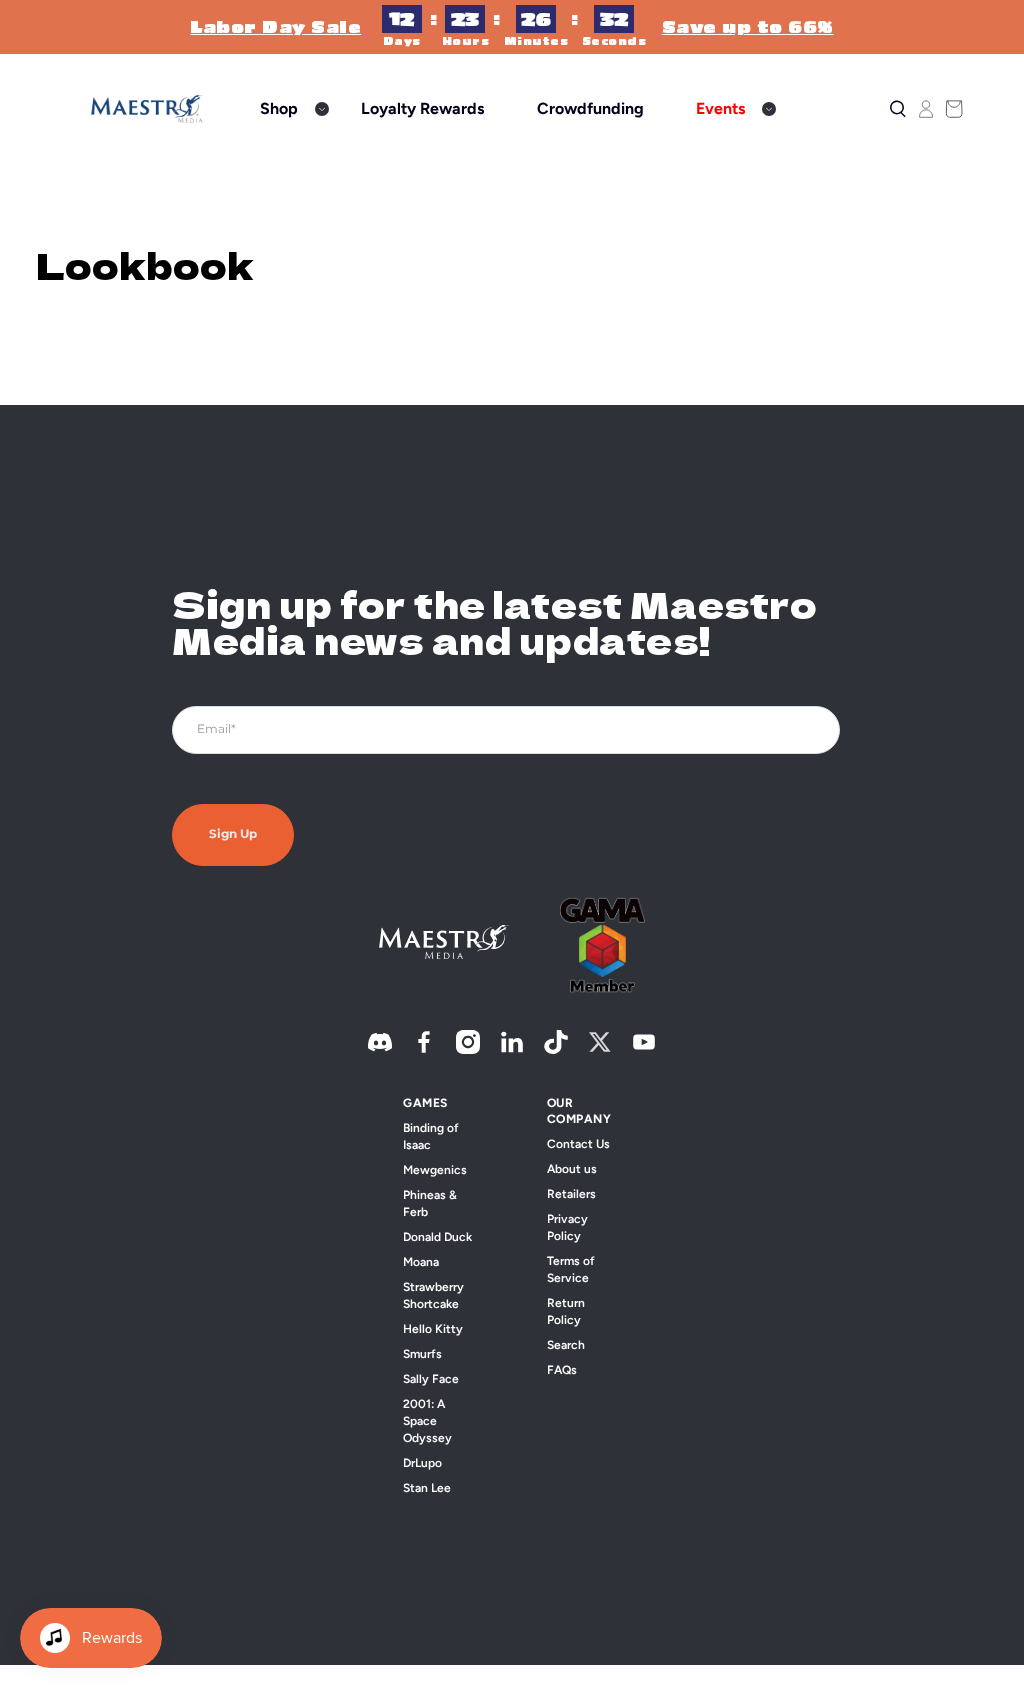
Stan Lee (427, 1488)
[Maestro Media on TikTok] (556, 1049)
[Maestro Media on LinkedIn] (512, 1049)
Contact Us (578, 1144)
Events (720, 108)
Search (566, 1345)
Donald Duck (437, 1237)
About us (572, 1169)
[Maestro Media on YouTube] (644, 1049)
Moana (421, 1262)
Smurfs (422, 1354)
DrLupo (422, 1463)
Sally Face (431, 1379)
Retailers (571, 1194)
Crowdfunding (590, 108)
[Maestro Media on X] (600, 1049)
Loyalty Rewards (422, 108)
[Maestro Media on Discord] (380, 1049)
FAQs (562, 1370)
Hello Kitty (433, 1329)
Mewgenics (435, 1170)
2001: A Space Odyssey (427, 1421)
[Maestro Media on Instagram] (468, 1049)
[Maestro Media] (147, 109)
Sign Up (233, 834)
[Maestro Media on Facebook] (424, 1049)
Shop (279, 108)
